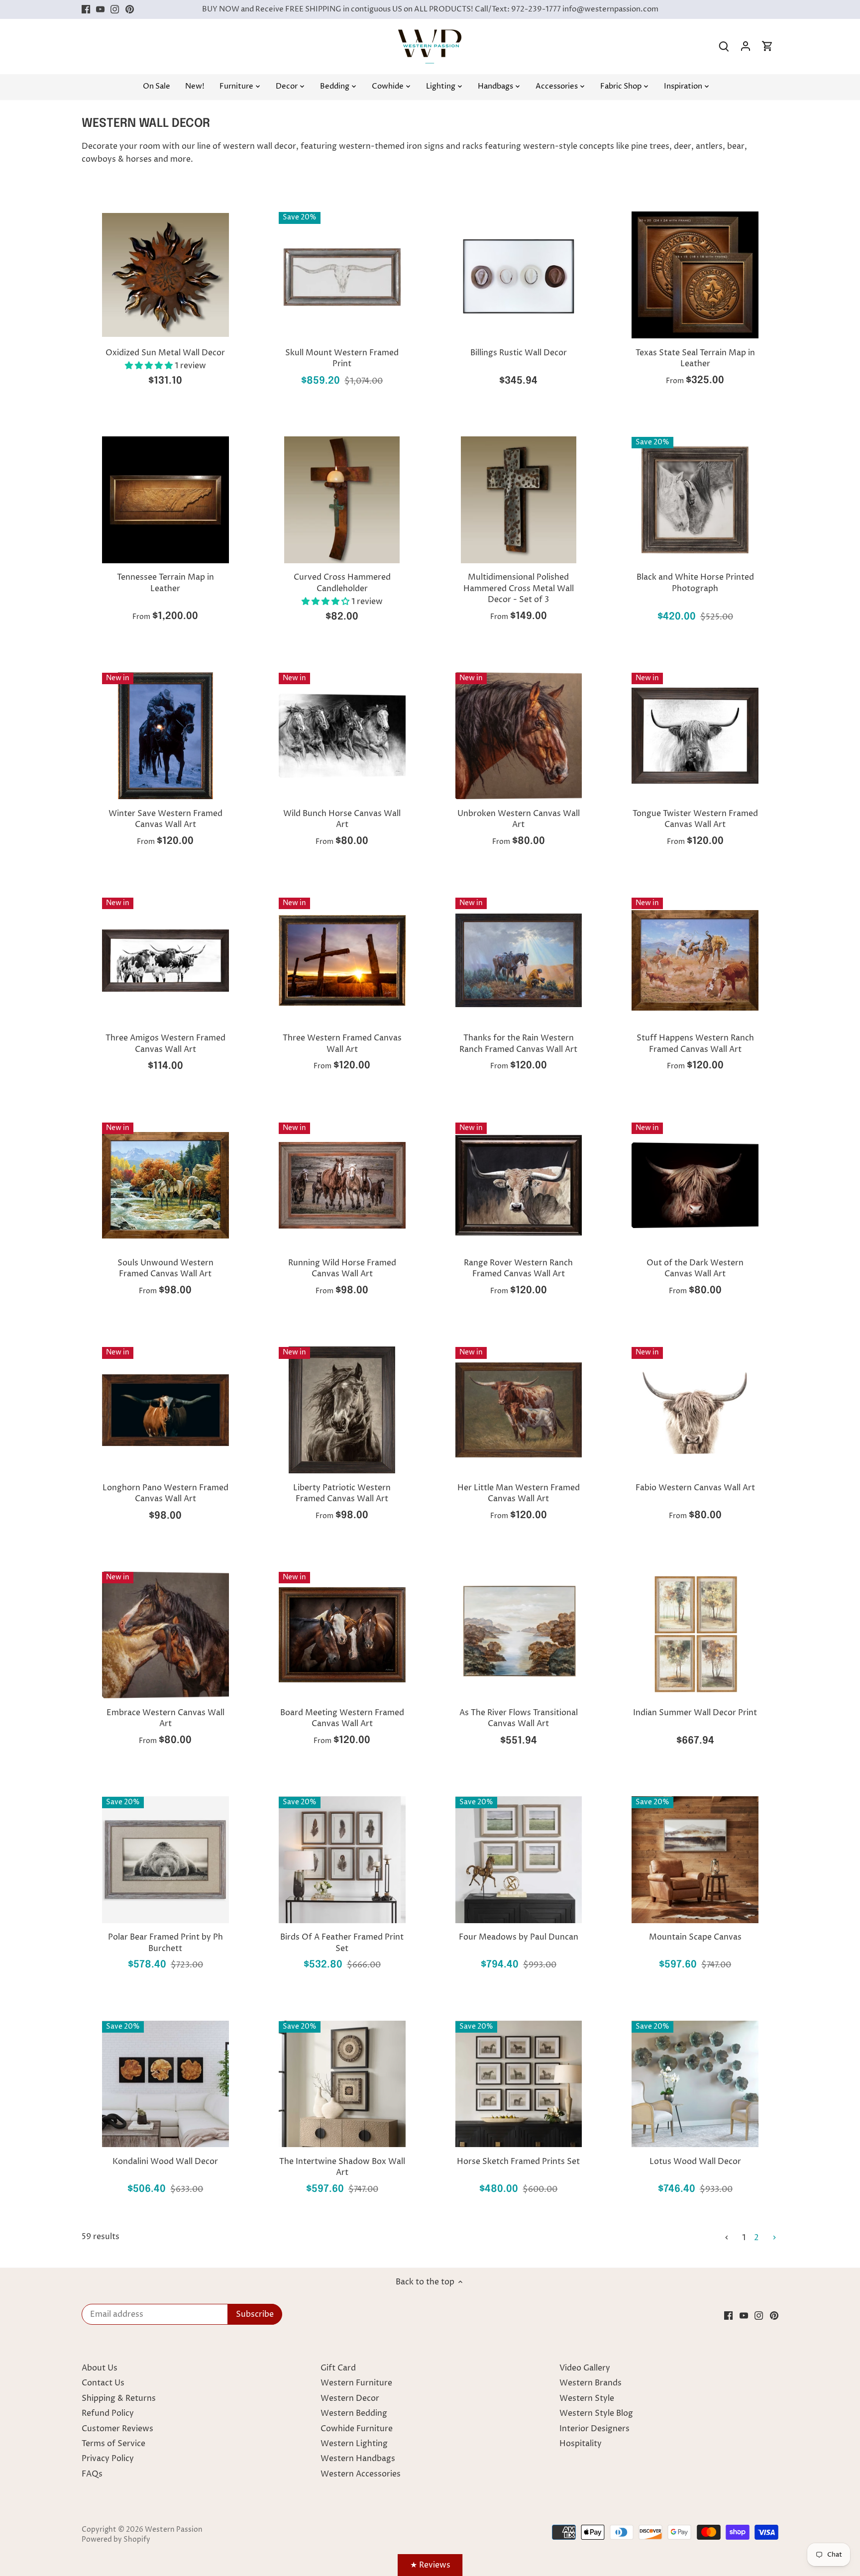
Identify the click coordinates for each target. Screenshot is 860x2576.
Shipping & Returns (119, 2398)
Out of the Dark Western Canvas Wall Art (695, 1268)
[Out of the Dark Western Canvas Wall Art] (695, 1185)
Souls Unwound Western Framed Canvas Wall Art (165, 1268)
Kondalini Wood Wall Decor (165, 2162)
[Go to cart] (767, 47)
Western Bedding (354, 2413)
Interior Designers (594, 2429)
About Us (100, 2368)
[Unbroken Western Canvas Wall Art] (519, 736)
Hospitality (581, 2444)
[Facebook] (86, 9)
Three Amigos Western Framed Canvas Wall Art (165, 1043)
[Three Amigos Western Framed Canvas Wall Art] (165, 961)
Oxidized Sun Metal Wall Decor (165, 353)
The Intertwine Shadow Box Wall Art (342, 2167)
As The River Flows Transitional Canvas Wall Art (519, 1718)
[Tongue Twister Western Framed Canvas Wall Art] (695, 736)
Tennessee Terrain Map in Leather (165, 583)
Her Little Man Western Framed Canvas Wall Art (519, 1493)
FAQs (92, 2474)
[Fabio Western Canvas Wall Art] (695, 1410)
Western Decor (350, 2398)
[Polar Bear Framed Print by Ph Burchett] (165, 1860)
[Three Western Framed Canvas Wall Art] (342, 961)
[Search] (724, 47)
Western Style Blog (596, 2413)
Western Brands (591, 2383)
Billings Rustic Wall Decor (519, 353)
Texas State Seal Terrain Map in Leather (695, 358)
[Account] (746, 47)
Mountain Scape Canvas (695, 1937)
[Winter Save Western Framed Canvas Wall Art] (165, 736)
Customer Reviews (117, 2429)
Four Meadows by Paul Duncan (519, 1937)
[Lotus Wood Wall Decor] (695, 2084)
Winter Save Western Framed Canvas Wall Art (165, 819)
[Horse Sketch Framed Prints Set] (519, 2084)
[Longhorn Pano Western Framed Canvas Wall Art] (165, 1410)
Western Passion (174, 2530)
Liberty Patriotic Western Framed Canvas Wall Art (342, 1493)
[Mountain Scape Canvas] (695, 1860)
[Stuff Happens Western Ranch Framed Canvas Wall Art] (695, 961)
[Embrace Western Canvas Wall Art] (165, 1635)
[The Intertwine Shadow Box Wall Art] (342, 2084)
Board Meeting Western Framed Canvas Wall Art (342, 1718)
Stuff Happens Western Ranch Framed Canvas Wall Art (695, 1043)
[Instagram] (115, 9)
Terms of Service (113, 2444)
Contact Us (103, 2383)
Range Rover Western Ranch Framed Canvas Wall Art (518, 1268)
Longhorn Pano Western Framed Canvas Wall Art (165, 1493)
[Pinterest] (130, 9)
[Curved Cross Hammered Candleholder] (342, 500)
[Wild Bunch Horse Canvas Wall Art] (342, 736)
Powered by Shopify (116, 2540)
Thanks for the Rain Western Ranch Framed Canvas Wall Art (518, 1043)
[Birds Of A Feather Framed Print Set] (342, 1860)
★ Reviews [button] (430, 2565)
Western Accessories (361, 2474)
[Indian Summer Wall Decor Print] (695, 1635)
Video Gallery (585, 2368)
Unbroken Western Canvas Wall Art (519, 819)
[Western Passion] (430, 34)
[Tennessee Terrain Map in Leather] (165, 500)
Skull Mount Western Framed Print (342, 358)
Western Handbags (358, 2459)
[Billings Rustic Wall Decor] (519, 275)
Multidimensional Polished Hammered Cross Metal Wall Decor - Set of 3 (519, 588)
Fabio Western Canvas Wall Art (695, 1488)
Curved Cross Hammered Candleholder (342, 583)
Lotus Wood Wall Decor (695, 2162)
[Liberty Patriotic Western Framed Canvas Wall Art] (342, 1410)
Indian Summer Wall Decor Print (695, 1713)
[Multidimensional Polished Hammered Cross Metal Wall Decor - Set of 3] (519, 500)
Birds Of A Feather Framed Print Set (342, 1943)
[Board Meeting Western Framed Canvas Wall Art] (342, 1635)
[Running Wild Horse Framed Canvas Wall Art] (342, 1185)
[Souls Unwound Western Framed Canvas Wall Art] (165, 1185)
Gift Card (338, 2368)
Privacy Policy (108, 2459)
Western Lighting (354, 2444)
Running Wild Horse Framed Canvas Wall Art (342, 1268)
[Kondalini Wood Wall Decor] (165, 2084)
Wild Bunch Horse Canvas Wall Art (342, 819)
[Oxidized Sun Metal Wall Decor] (165, 275)
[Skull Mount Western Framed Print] (342, 275)
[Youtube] (100, 9)
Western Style (587, 2398)
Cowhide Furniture (357, 2429)
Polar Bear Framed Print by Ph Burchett (165, 1943)
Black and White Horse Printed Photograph (695, 583)
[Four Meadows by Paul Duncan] (519, 1860)
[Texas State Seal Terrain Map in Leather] (695, 275)
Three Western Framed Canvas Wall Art (342, 1043)
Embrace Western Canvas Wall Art (165, 1718)
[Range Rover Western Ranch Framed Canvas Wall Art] (519, 1185)
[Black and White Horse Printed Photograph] (695, 500)
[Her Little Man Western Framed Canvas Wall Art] (519, 1410)
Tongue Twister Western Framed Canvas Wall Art (695, 819)
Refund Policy (108, 2413)
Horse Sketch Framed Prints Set (518, 2162)
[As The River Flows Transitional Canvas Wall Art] (519, 1635)
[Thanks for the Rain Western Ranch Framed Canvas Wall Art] (519, 961)
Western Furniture (356, 2383)
